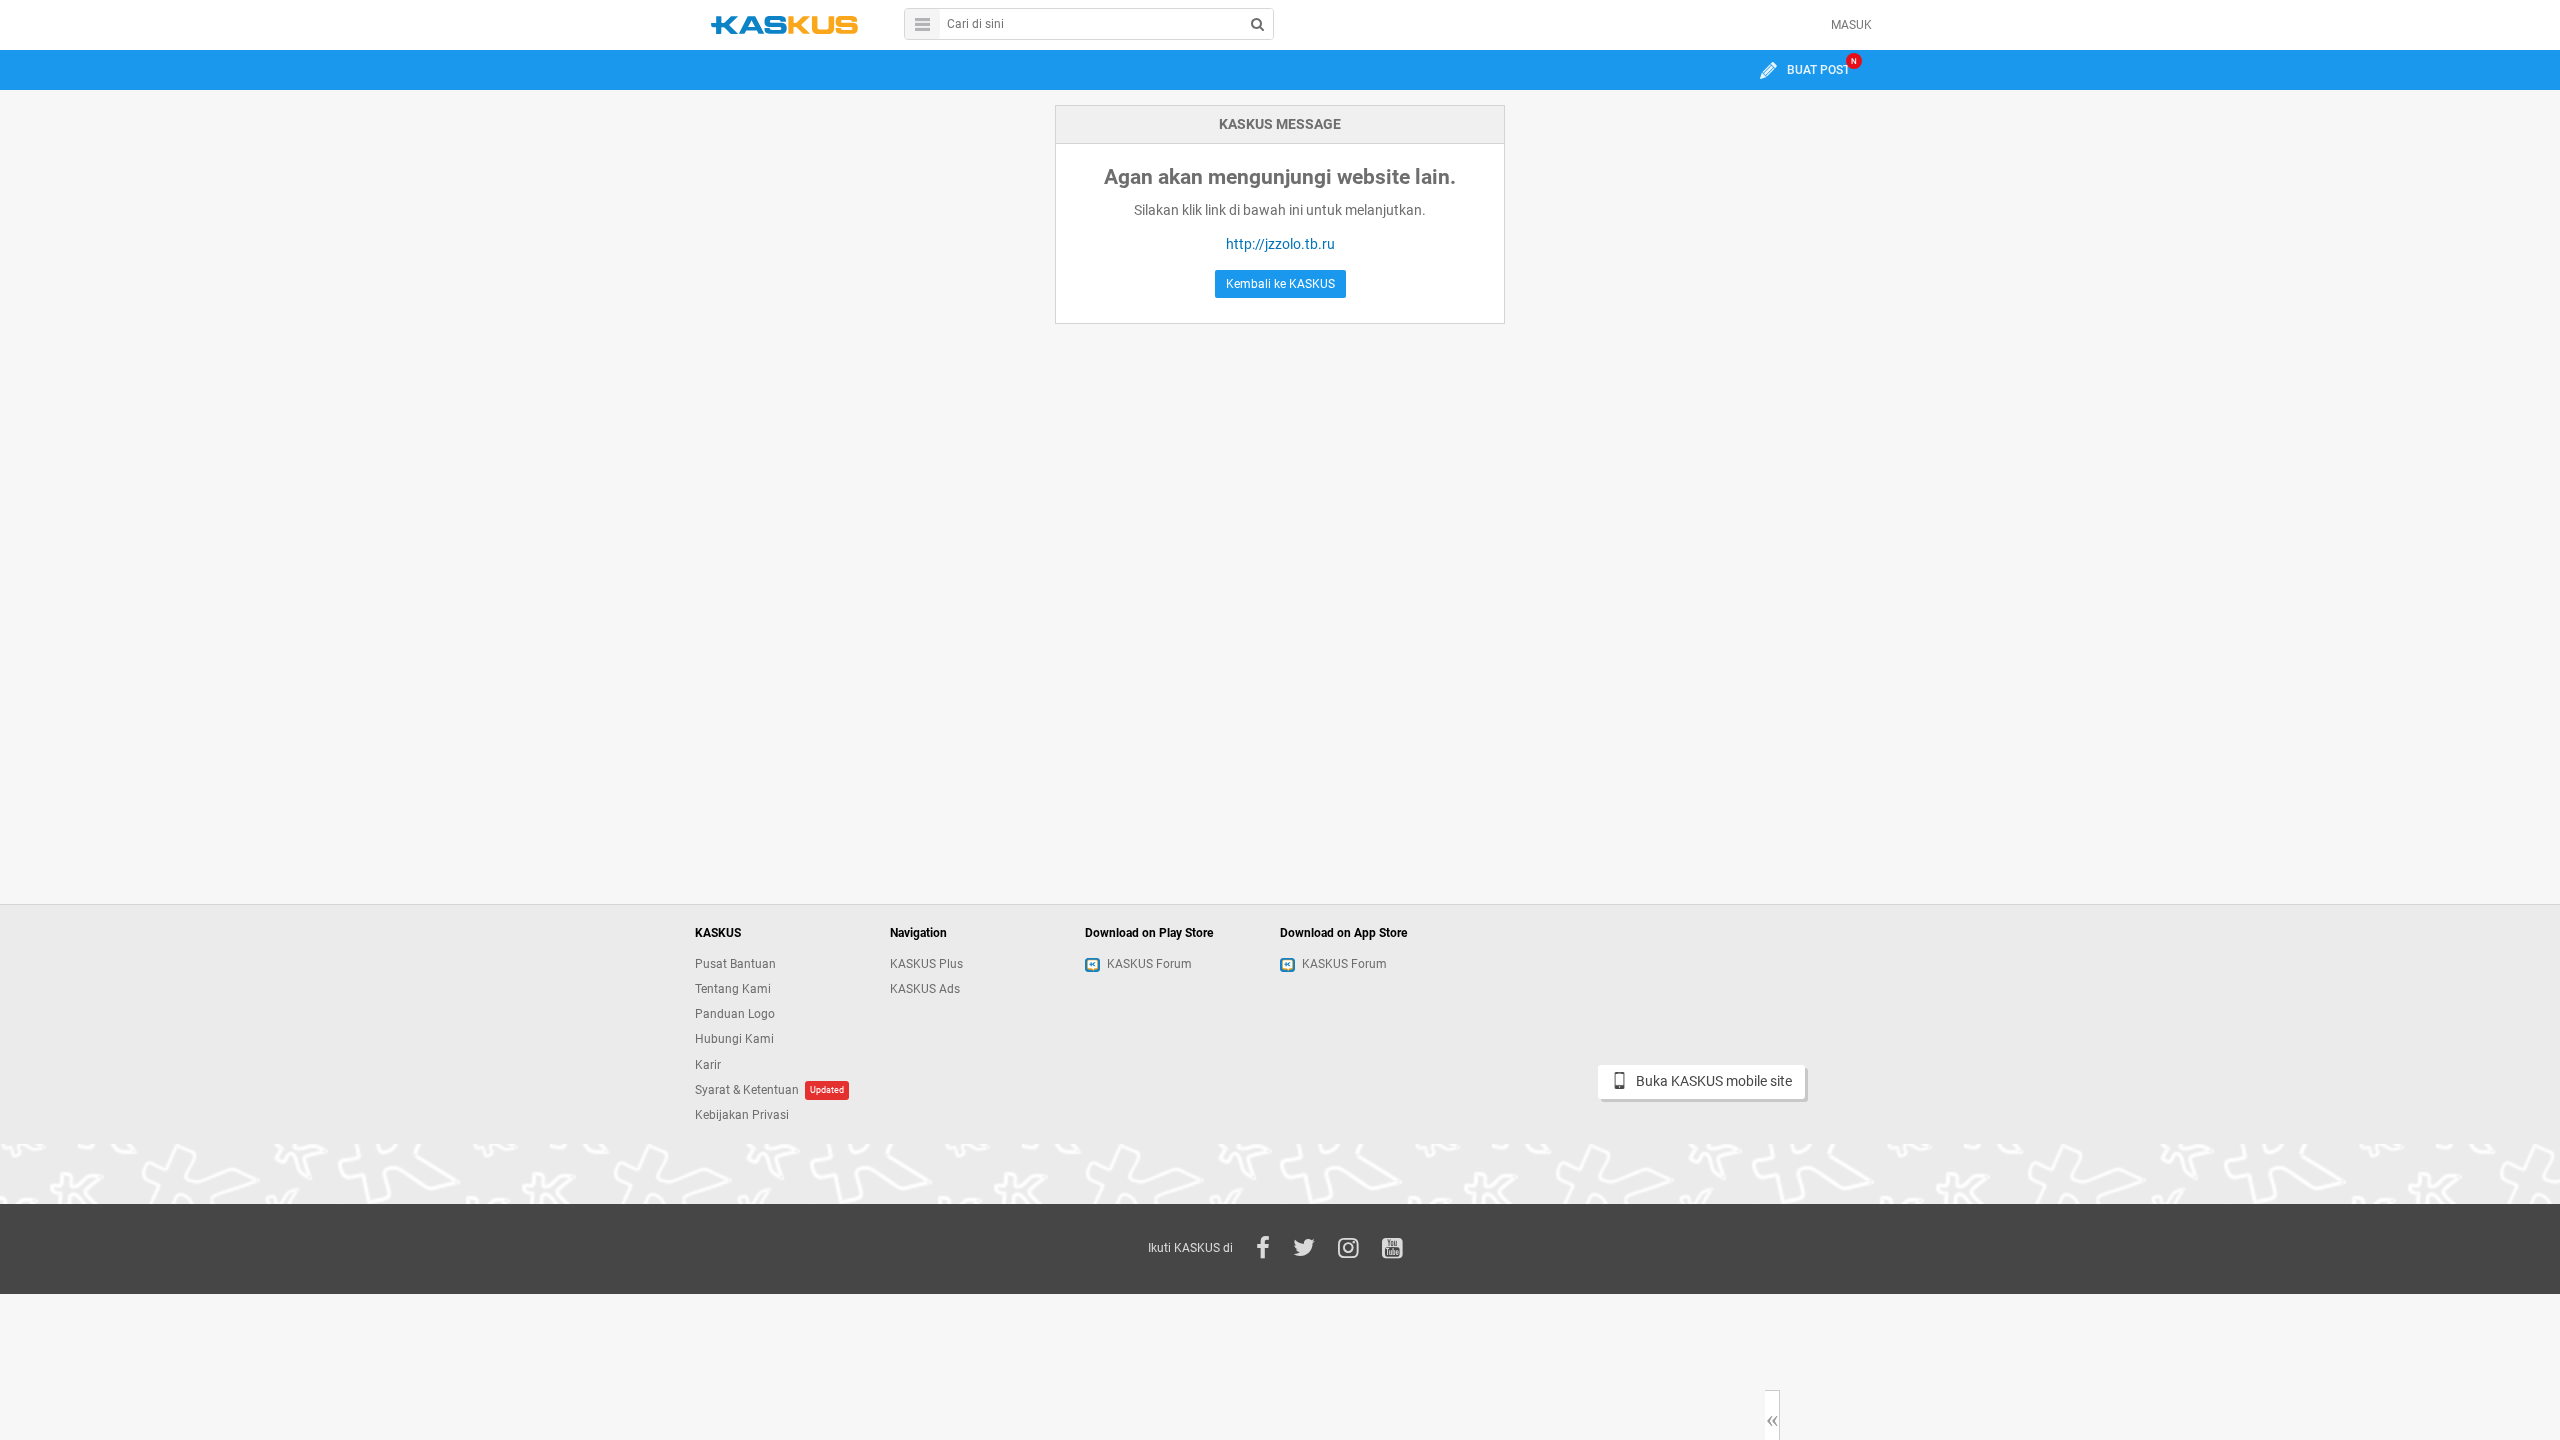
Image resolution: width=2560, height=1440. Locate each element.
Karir (708, 1065)
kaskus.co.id (784, 24)
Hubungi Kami (734, 1039)
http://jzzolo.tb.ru (1280, 244)
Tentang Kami (733, 989)
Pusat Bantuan (735, 964)
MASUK (1851, 25)
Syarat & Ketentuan (747, 1090)
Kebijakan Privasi (742, 1115)
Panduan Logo (735, 1014)
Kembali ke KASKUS (1280, 284)
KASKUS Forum (1149, 964)
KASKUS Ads (925, 989)
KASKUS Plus (926, 964)
